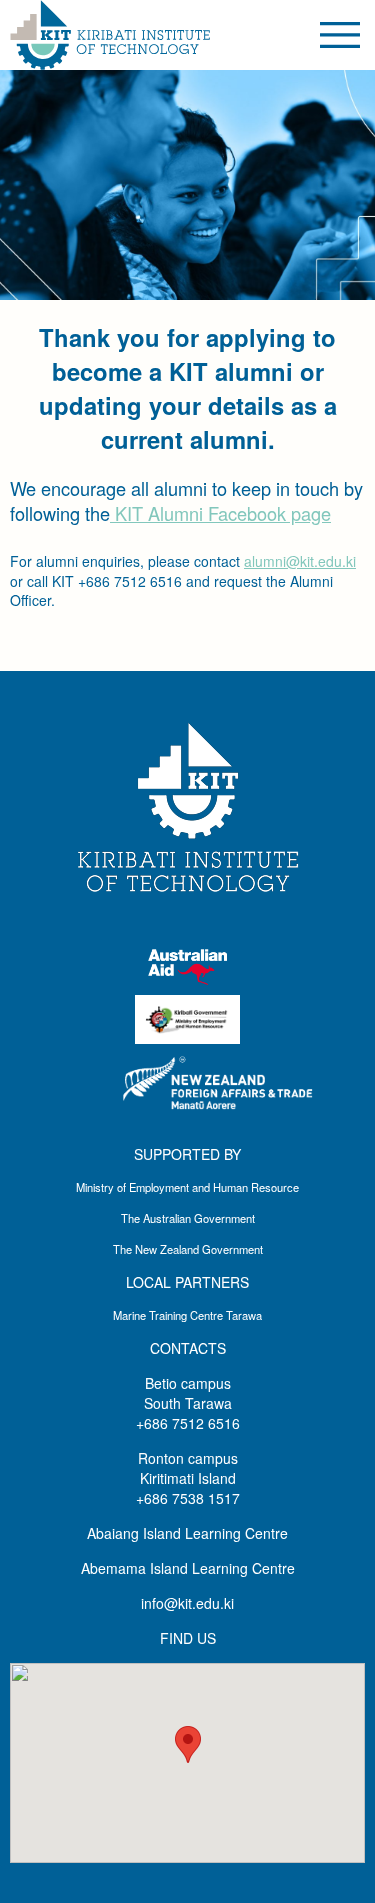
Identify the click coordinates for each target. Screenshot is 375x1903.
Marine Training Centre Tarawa (187, 1315)
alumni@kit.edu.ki (300, 561)
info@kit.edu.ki (187, 1603)
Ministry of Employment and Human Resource (187, 1187)
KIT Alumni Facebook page (220, 513)
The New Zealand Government (188, 1249)
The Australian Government (188, 1218)
